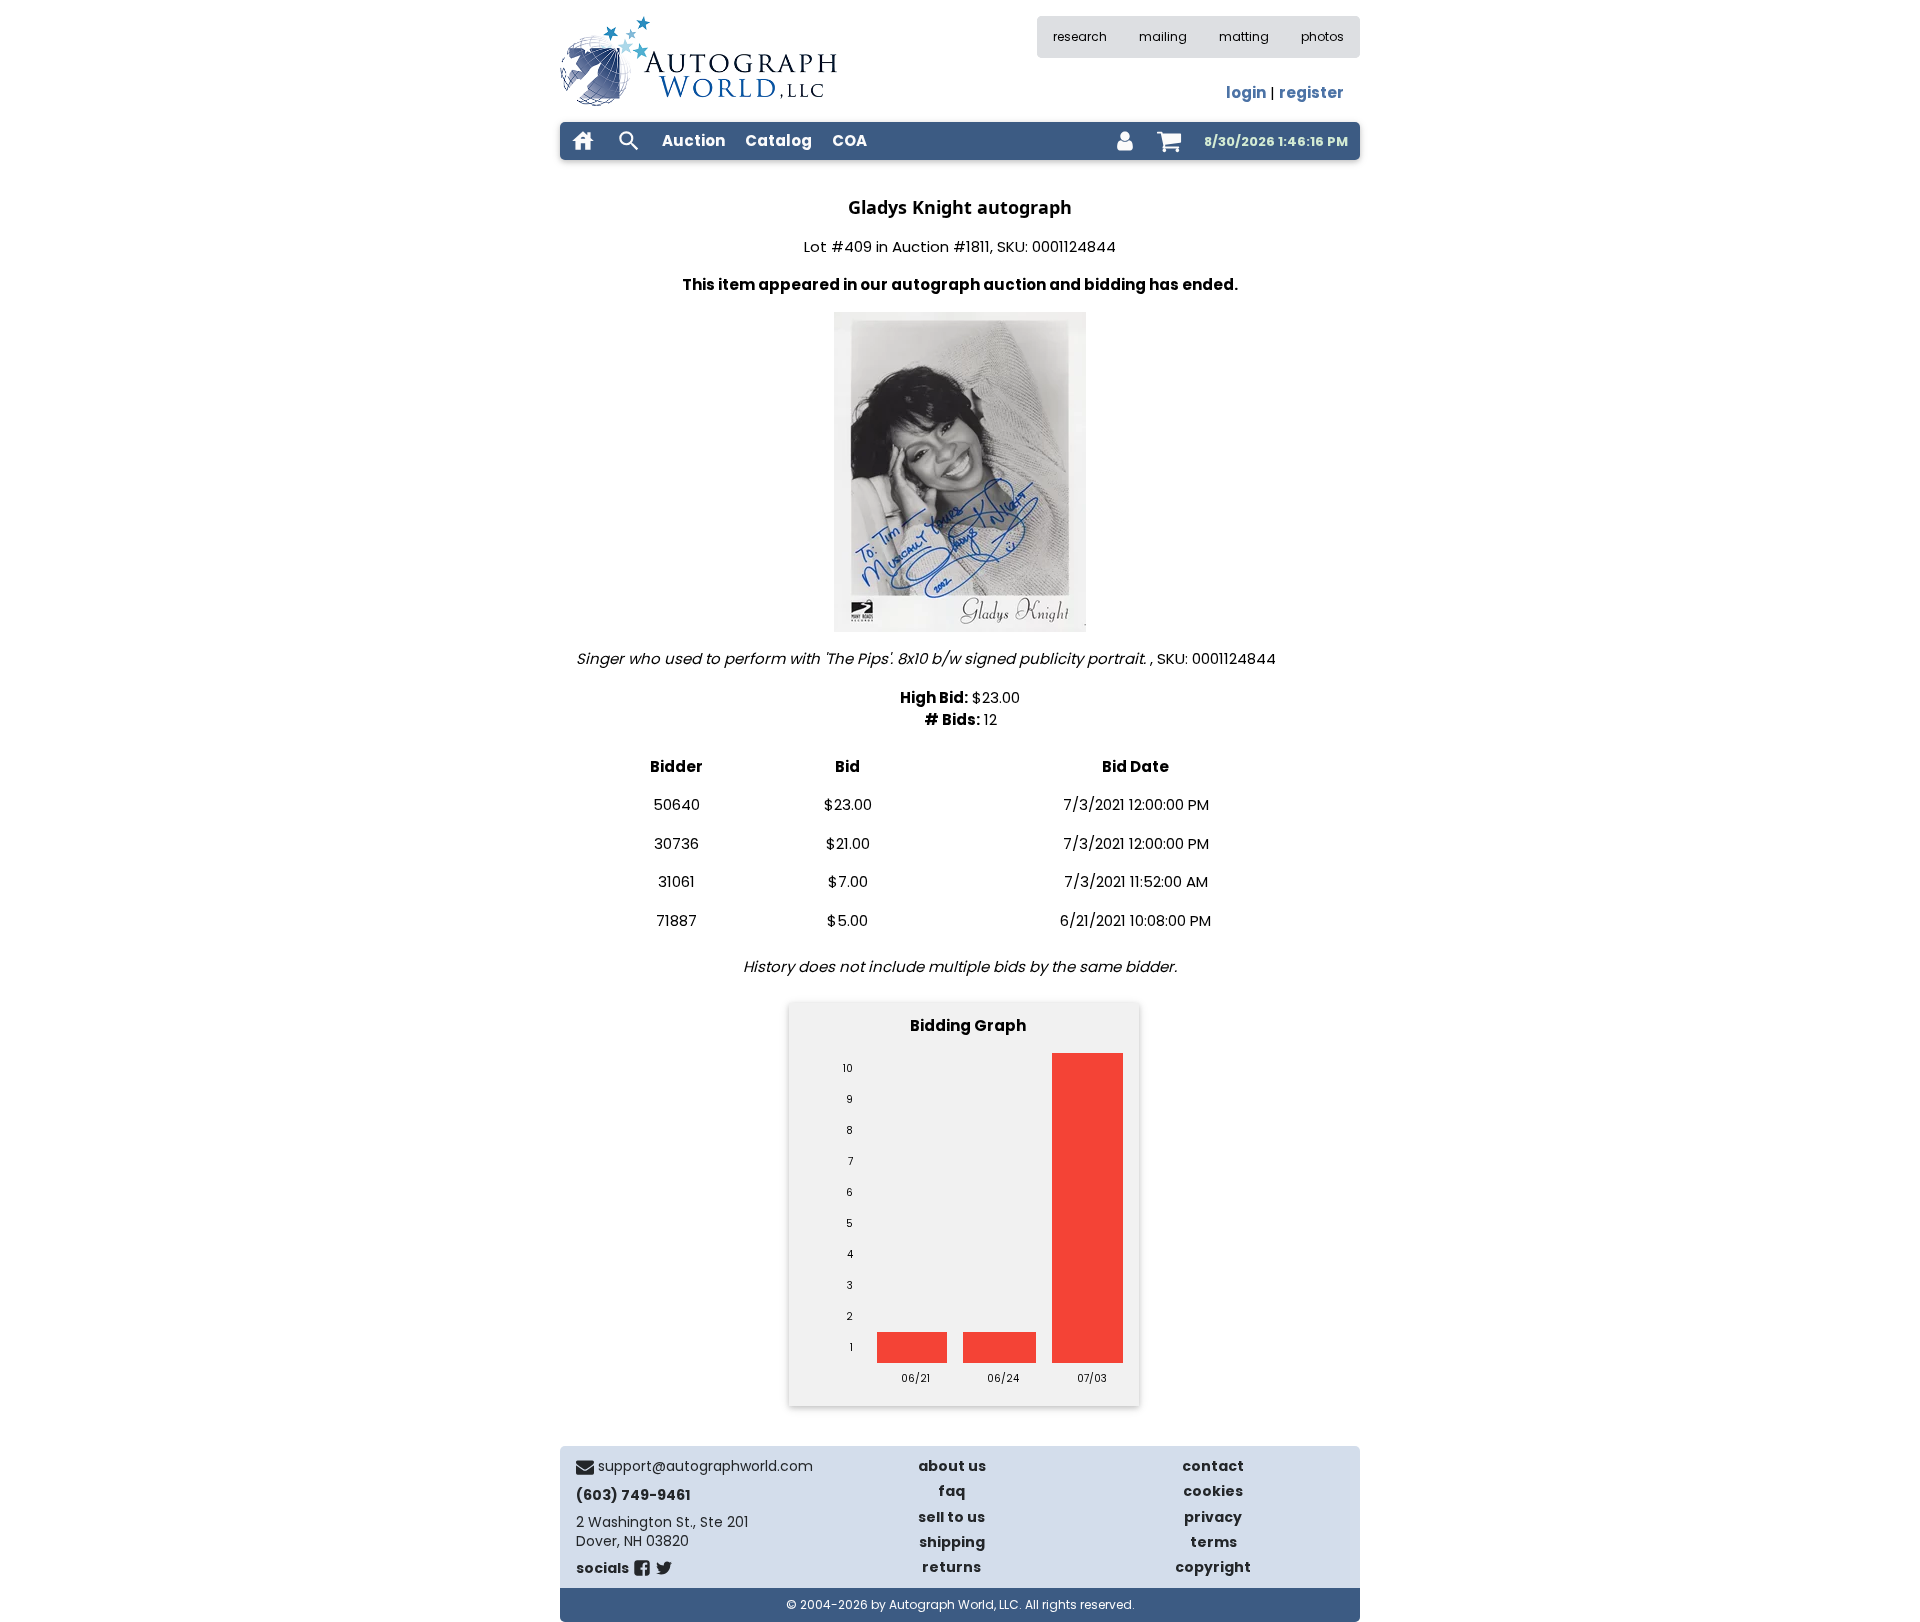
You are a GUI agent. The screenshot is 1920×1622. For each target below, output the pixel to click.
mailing (1163, 36)
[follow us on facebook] (642, 1572)
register (1311, 92)
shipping (952, 1542)
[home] (583, 141)
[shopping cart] (1169, 141)
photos (1322, 36)
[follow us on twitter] (664, 1572)
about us (952, 1466)
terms (1213, 1542)
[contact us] (585, 1467)
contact (1213, 1466)
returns (951, 1567)
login (1246, 92)
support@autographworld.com (705, 1466)
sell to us (951, 1517)
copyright (1213, 1567)
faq (951, 1491)
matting (1244, 36)
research (1080, 36)
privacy (1213, 1517)
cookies (1213, 1491)
